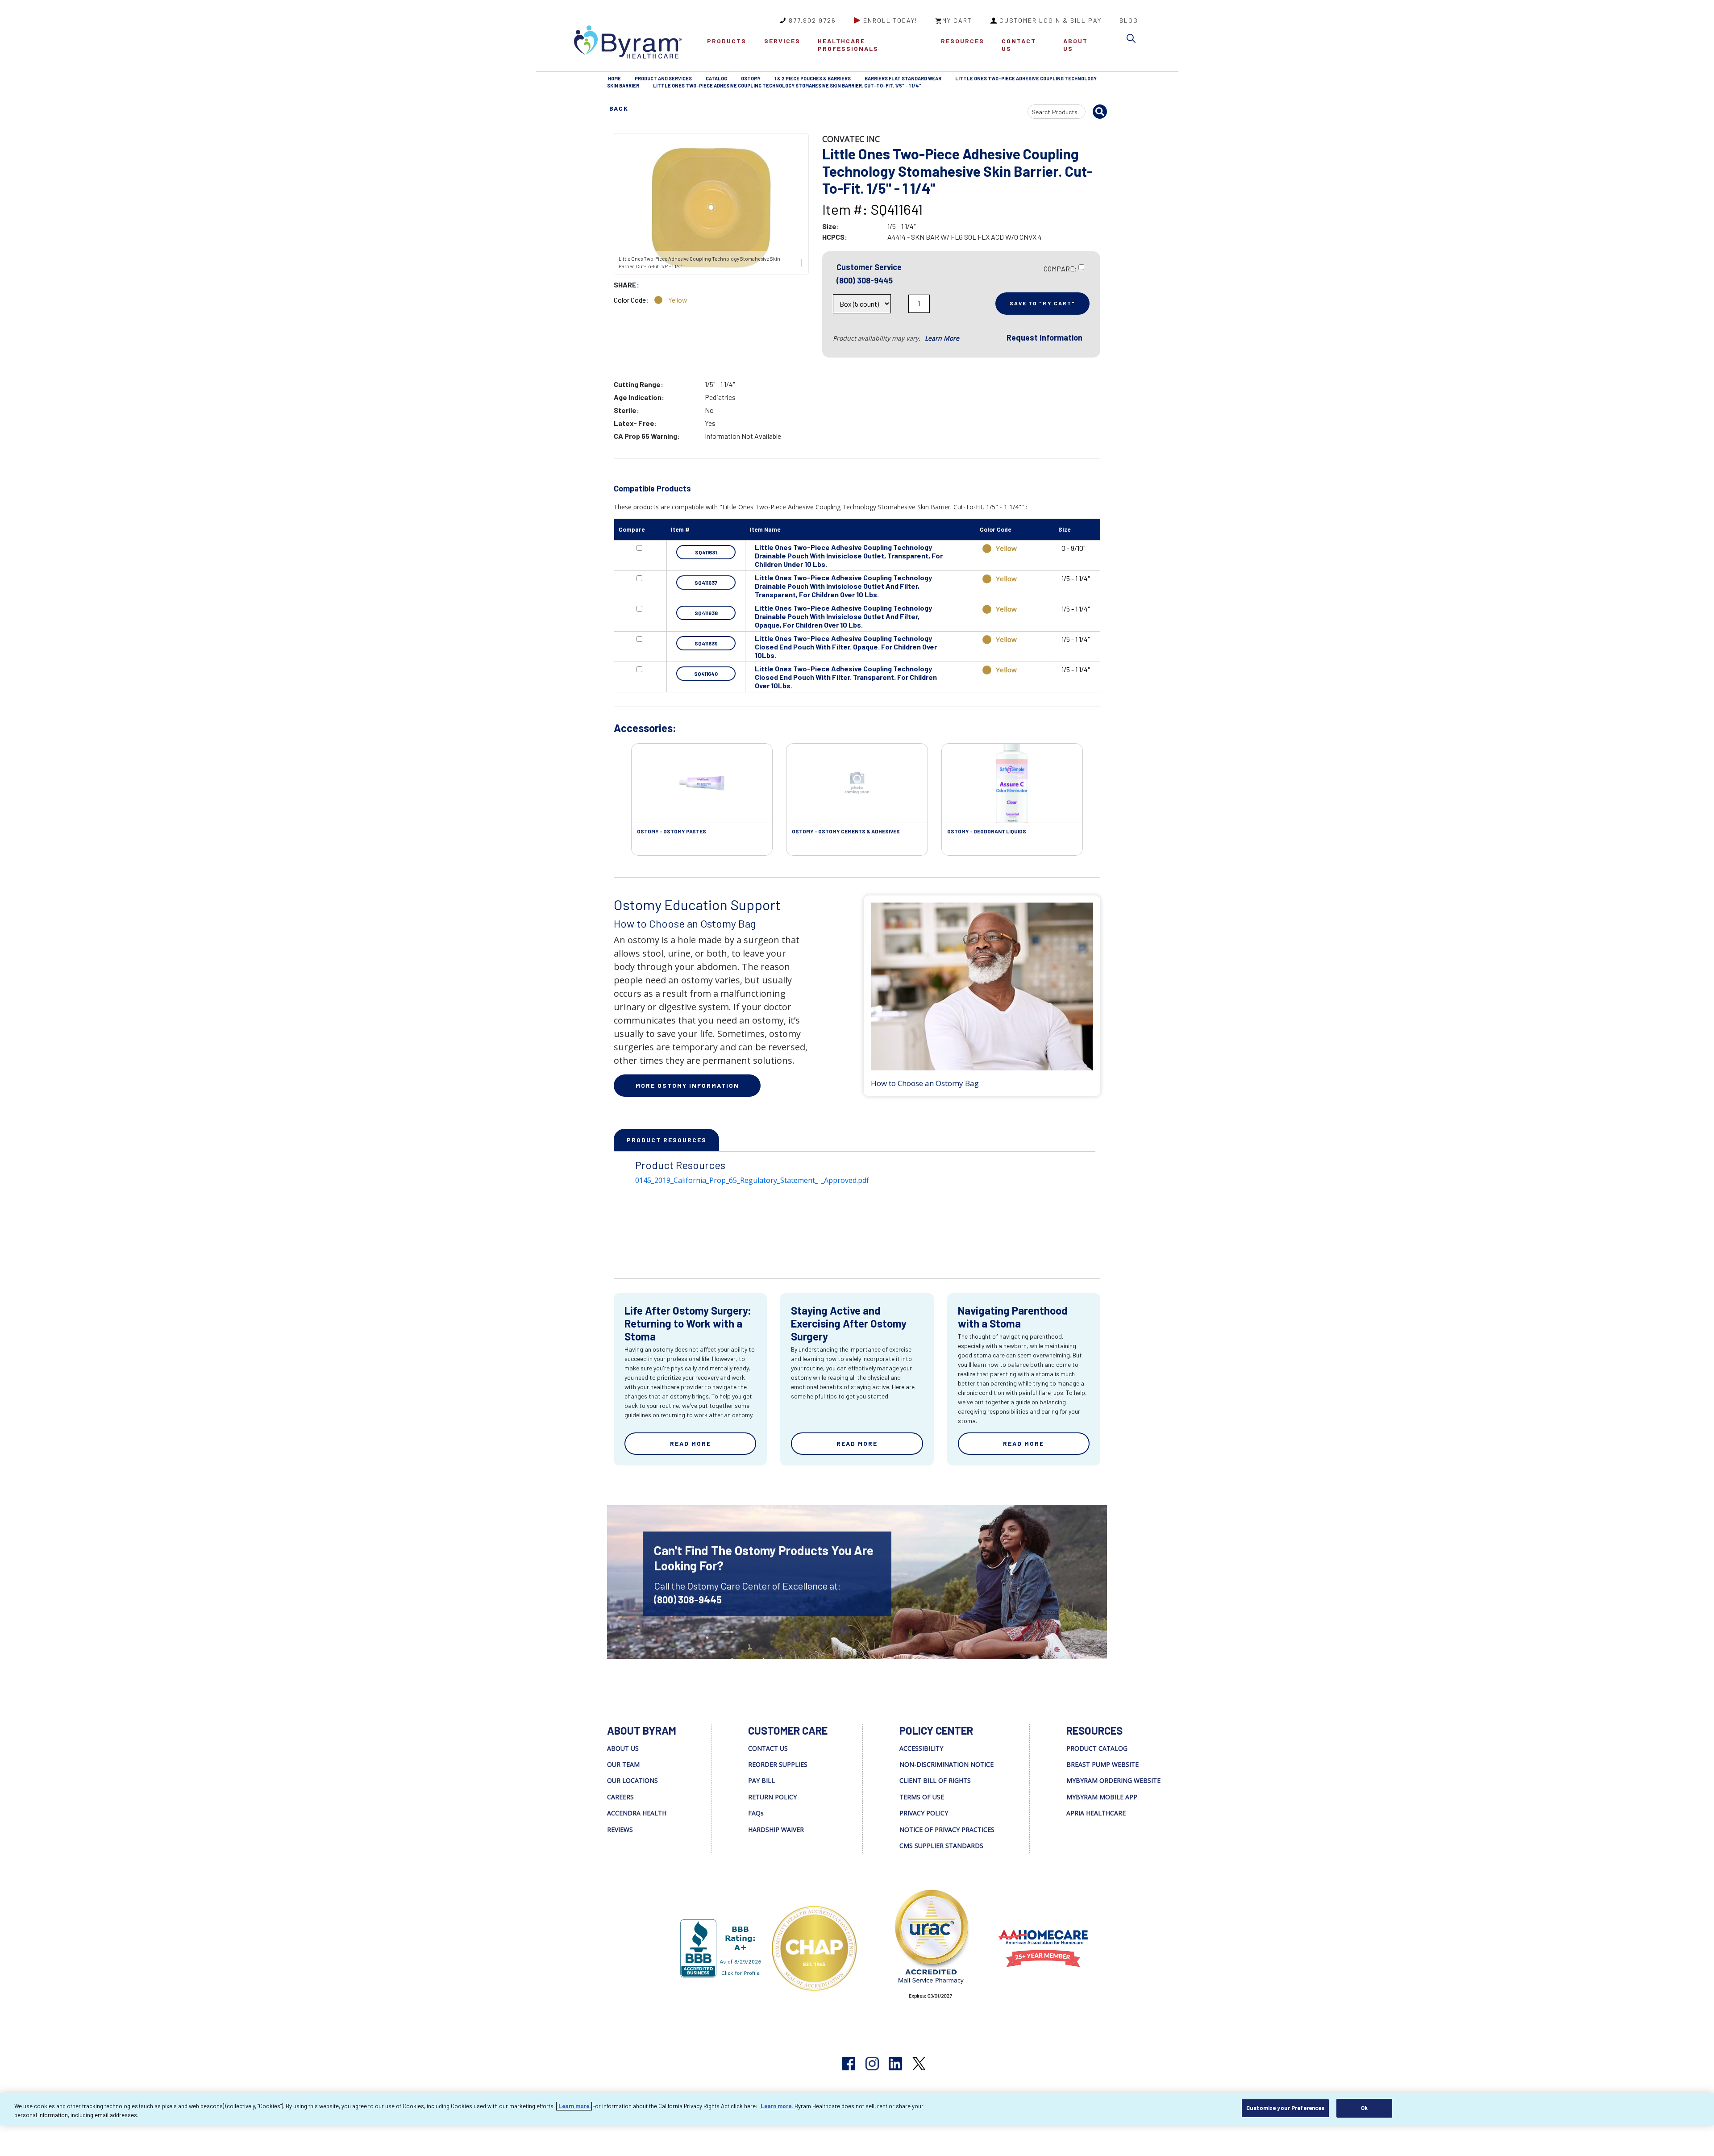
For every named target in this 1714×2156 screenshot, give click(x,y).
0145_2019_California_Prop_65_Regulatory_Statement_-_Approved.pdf (752, 1180)
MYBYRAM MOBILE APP (1102, 1797)
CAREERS (620, 1797)
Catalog (716, 78)
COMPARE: (1060, 268)
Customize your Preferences (1285, 2108)
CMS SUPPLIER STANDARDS (941, 1846)
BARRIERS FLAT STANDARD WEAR (903, 78)
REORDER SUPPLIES (778, 1764)
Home (614, 78)
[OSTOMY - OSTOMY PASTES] (702, 783)
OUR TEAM (623, 1764)
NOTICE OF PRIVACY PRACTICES (947, 1829)
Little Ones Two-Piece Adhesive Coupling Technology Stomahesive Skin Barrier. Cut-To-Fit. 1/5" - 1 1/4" (787, 85)
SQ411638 (706, 613)
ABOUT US (1075, 45)
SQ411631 (706, 552)
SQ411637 (706, 583)
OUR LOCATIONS (632, 1780)
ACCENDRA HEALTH (637, 1813)
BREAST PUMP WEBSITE (1102, 1764)
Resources (963, 41)
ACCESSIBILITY (921, 1748)
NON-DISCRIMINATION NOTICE (946, 1764)
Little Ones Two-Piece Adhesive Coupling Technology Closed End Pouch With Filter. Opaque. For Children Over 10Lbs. (846, 647)
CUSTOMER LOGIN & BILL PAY (1050, 20)
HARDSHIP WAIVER (776, 1829)
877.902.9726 (812, 20)
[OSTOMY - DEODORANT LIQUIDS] (1012, 783)
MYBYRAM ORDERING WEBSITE (1113, 1780)
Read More (691, 1443)
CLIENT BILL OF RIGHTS (935, 1780)
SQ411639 (706, 643)
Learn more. (574, 2106)
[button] (1133, 40)
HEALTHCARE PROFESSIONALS (848, 45)
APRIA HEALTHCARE (1096, 1813)
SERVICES (782, 41)
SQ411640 (706, 674)
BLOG (1129, 20)
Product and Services (663, 78)
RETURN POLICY (772, 1797)
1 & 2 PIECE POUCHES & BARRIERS (813, 78)
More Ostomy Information (687, 1085)
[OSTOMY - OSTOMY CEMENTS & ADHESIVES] (857, 783)
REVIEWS (620, 1829)
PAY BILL (761, 1780)
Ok (1364, 2108)
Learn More (942, 338)
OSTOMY (751, 78)
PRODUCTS (727, 41)
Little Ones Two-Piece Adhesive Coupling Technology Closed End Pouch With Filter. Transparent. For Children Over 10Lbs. (846, 677)
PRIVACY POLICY (924, 1813)
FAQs (756, 1813)
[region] (857, 2109)
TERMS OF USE (922, 1797)
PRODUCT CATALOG (1097, 1748)
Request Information (1044, 337)
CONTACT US (1019, 45)
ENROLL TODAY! (890, 20)
